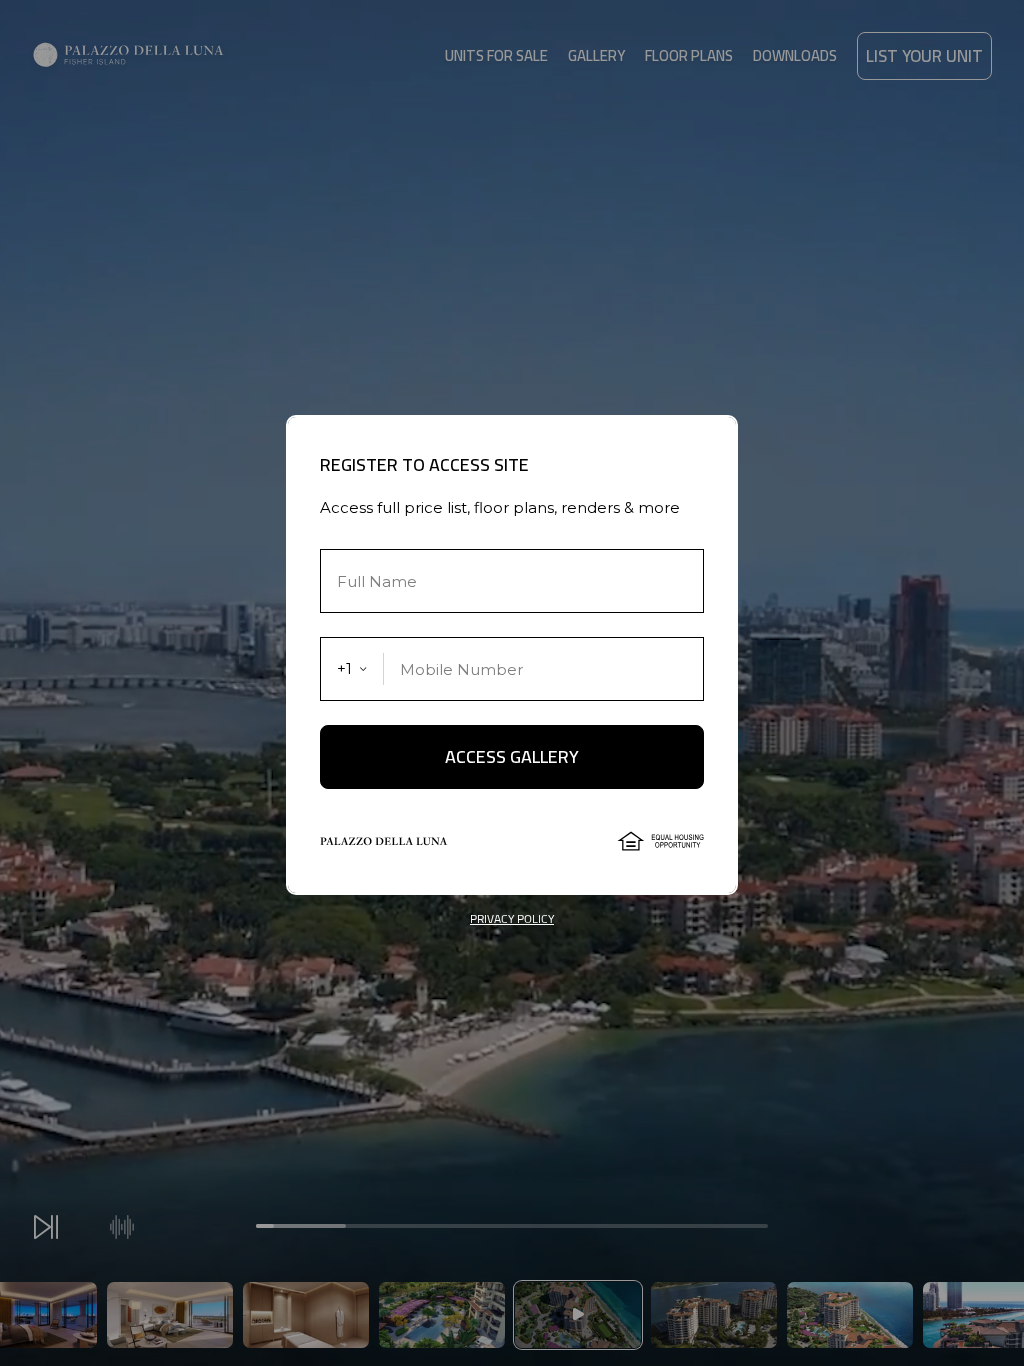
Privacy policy (512, 919)
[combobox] (352, 669)
